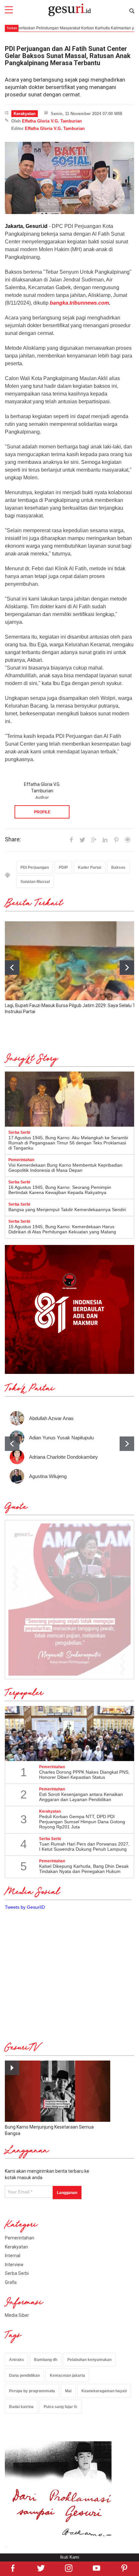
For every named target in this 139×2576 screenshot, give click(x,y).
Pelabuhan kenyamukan (89, 2360)
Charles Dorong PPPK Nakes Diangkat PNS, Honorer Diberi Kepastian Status (84, 1775)
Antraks (16, 2360)
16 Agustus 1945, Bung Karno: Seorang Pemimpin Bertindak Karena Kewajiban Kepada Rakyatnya (60, 1190)
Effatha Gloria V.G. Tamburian (52, 121)
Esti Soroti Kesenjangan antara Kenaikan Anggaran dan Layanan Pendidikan (81, 1797)
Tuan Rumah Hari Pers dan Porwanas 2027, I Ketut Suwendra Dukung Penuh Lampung (84, 1846)
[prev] (12, 1444)
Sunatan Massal (35, 882)
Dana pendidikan (24, 2375)
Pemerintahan (20, 2238)
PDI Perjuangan (35, 867)
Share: (13, 839)
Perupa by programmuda (32, 2391)
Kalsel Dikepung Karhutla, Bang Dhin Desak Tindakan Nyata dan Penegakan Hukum (84, 1869)
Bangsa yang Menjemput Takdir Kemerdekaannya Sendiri (67, 1210)
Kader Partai (90, 867)
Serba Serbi (17, 2273)
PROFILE (42, 812)
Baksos (118, 867)
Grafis (11, 2282)
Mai (68, 2391)
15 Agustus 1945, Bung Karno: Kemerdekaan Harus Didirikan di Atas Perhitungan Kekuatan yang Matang (62, 1229)
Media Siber (17, 2315)
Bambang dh (46, 2360)
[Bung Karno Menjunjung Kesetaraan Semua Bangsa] (58, 2091)
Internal (13, 2256)
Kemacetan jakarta (67, 2375)
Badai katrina (21, 2407)
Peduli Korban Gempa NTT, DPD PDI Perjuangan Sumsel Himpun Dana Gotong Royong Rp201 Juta (82, 1822)
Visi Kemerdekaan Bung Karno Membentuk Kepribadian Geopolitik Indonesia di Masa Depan (65, 1168)
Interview (14, 2265)
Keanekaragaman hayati (104, 2391)
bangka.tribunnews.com (79, 303)
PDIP (63, 867)
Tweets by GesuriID (25, 1907)
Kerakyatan (25, 114)
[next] (127, 968)
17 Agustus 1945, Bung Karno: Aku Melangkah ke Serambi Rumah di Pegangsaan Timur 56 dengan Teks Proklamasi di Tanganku (68, 1143)
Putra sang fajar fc (61, 2407)
